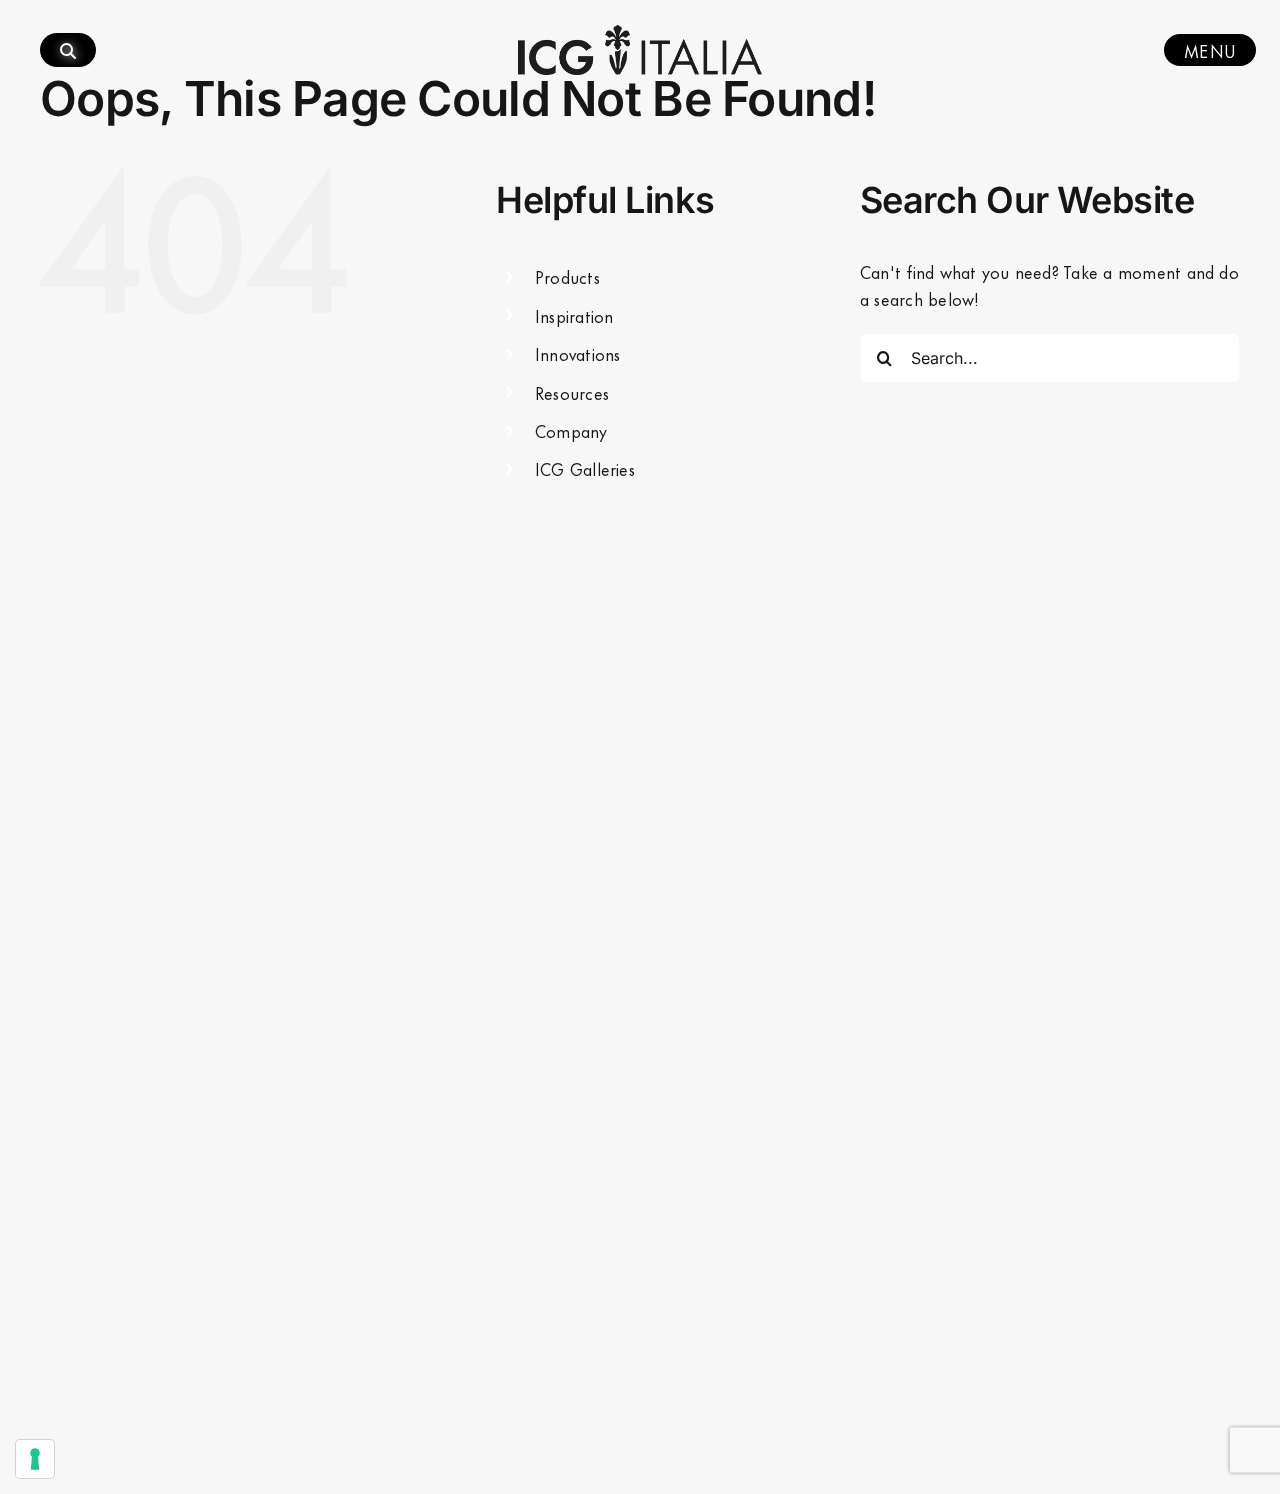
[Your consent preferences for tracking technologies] (35, 1459)
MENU (1210, 50)
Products (567, 276)
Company (571, 430)
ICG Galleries (585, 468)
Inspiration (574, 315)
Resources (572, 392)
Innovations (578, 353)
